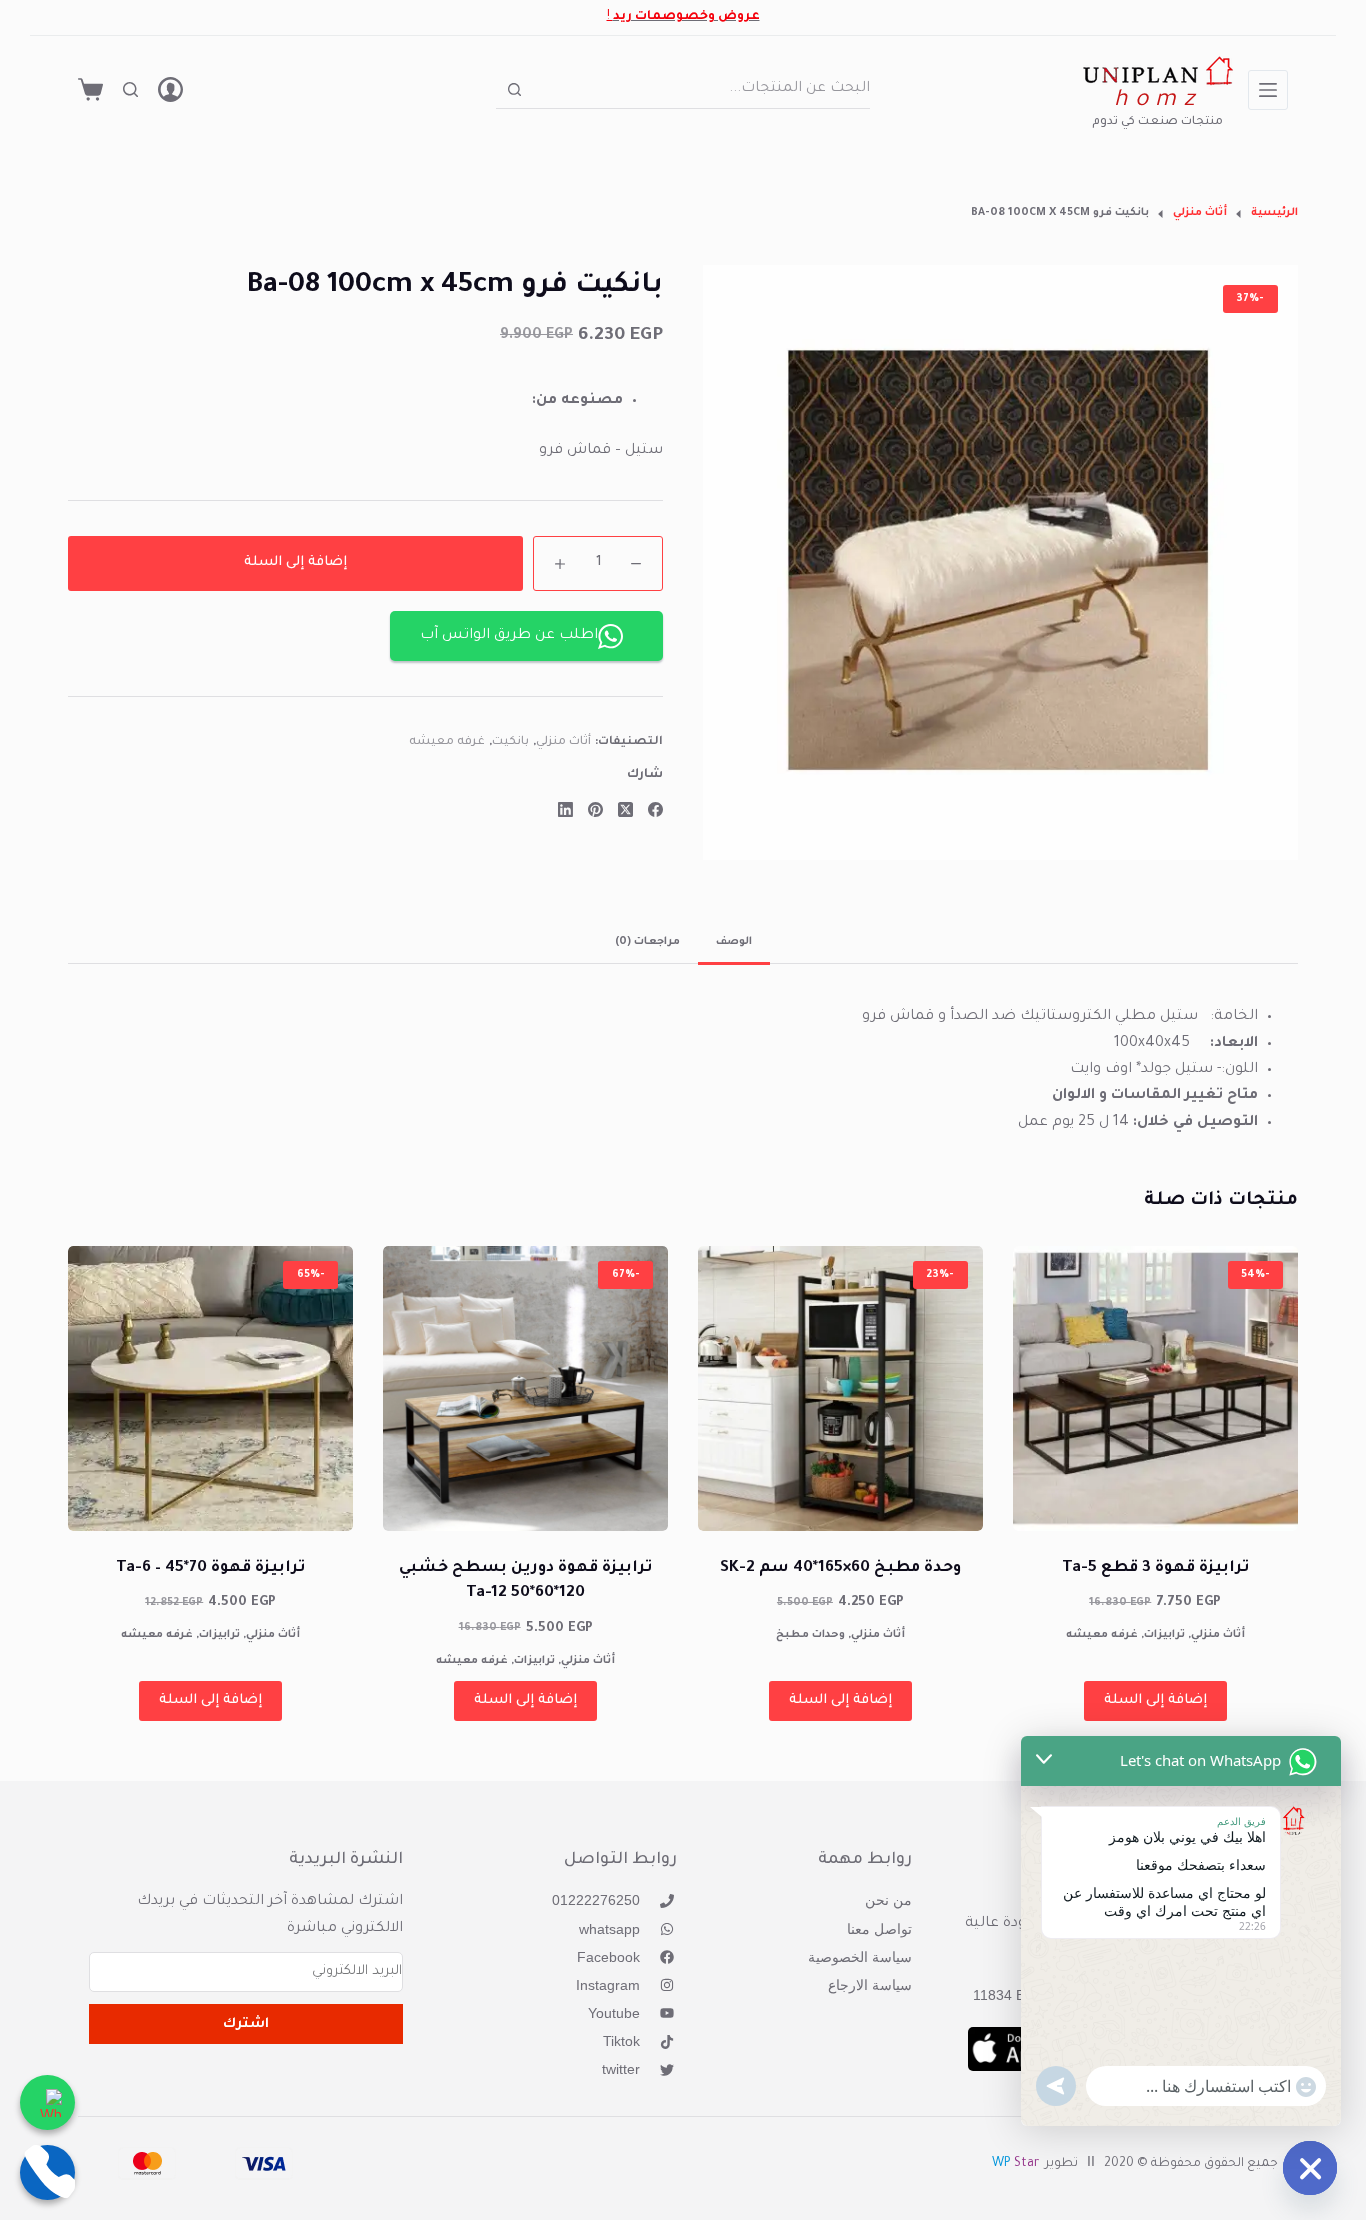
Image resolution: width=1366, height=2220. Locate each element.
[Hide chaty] (1310, 2168)
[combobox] (701, 89)
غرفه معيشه (447, 742)
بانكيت (510, 742)
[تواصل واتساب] (47, 2102)
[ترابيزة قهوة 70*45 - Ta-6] (210, 1388)
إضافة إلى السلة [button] (1155, 1700)
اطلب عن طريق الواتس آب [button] (509, 636)
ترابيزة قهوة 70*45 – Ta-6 (210, 1568)
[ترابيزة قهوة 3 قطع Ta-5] (1155, 1388)
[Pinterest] (595, 809)
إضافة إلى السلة (295, 562)
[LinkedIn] (565, 809)
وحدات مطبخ (810, 1635)
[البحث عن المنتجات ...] (130, 89)
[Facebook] (655, 809)
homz (1157, 101)
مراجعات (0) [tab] (647, 942)
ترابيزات (1164, 1635)
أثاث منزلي (564, 742)
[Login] (170, 89)
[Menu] (1268, 90)
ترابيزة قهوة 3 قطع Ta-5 (1155, 1568)
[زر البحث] (514, 89)
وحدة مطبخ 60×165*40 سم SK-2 (840, 1568)
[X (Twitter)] (625, 809)
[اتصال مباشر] (47, 2172)
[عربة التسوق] (90, 89)
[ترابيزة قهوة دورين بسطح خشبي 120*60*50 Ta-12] (525, 1388)
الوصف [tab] (734, 942)
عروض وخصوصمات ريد (686, 17)
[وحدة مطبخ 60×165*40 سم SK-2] (840, 1388)
